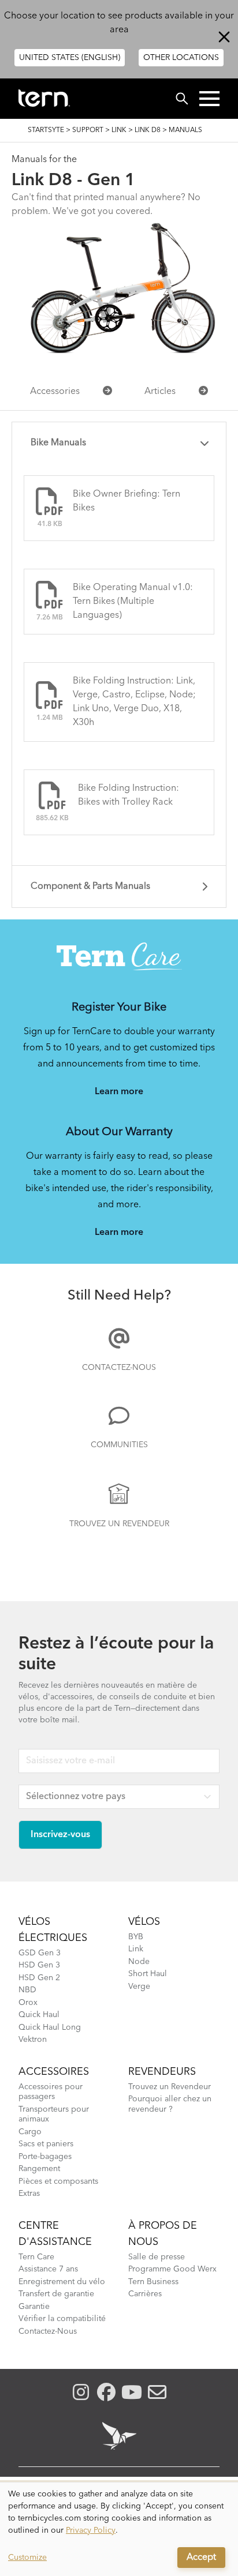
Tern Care (36, 2257)
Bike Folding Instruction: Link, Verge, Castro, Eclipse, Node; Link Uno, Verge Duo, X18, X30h (134, 702)
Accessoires (54, 2072)
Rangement (39, 2169)
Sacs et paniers (46, 2144)
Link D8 (148, 130)
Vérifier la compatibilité (62, 2319)
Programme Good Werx (172, 2269)
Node (139, 1962)
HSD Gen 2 (39, 1978)
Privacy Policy (91, 2530)
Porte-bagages (45, 2157)
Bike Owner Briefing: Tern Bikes (127, 501)
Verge (139, 1987)
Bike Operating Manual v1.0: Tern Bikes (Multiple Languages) (133, 602)
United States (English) (70, 58)
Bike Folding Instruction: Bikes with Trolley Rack (129, 795)
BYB (136, 1937)
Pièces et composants (58, 2181)
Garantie (34, 2307)
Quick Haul (39, 2015)
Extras (29, 2194)
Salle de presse (157, 2257)
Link (119, 130)
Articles (160, 392)
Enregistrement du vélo (62, 2282)
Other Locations (181, 58)
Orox (28, 2003)
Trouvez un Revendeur (119, 1524)
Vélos (144, 1922)
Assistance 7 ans (48, 2269)
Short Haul (148, 1974)
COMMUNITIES (119, 1445)
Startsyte (46, 130)
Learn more (119, 1092)
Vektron (33, 2040)
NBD (27, 1990)
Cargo (30, 2132)
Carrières (145, 2294)
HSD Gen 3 (39, 1965)
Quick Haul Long (50, 2027)
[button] (209, 99)
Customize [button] (27, 2558)
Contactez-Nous (119, 1368)
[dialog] (119, 2529)
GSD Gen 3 (40, 1953)
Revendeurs (162, 2072)
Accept (201, 2558)
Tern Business (153, 2282)
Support (88, 130)
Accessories (55, 392)
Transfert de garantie (56, 2294)
